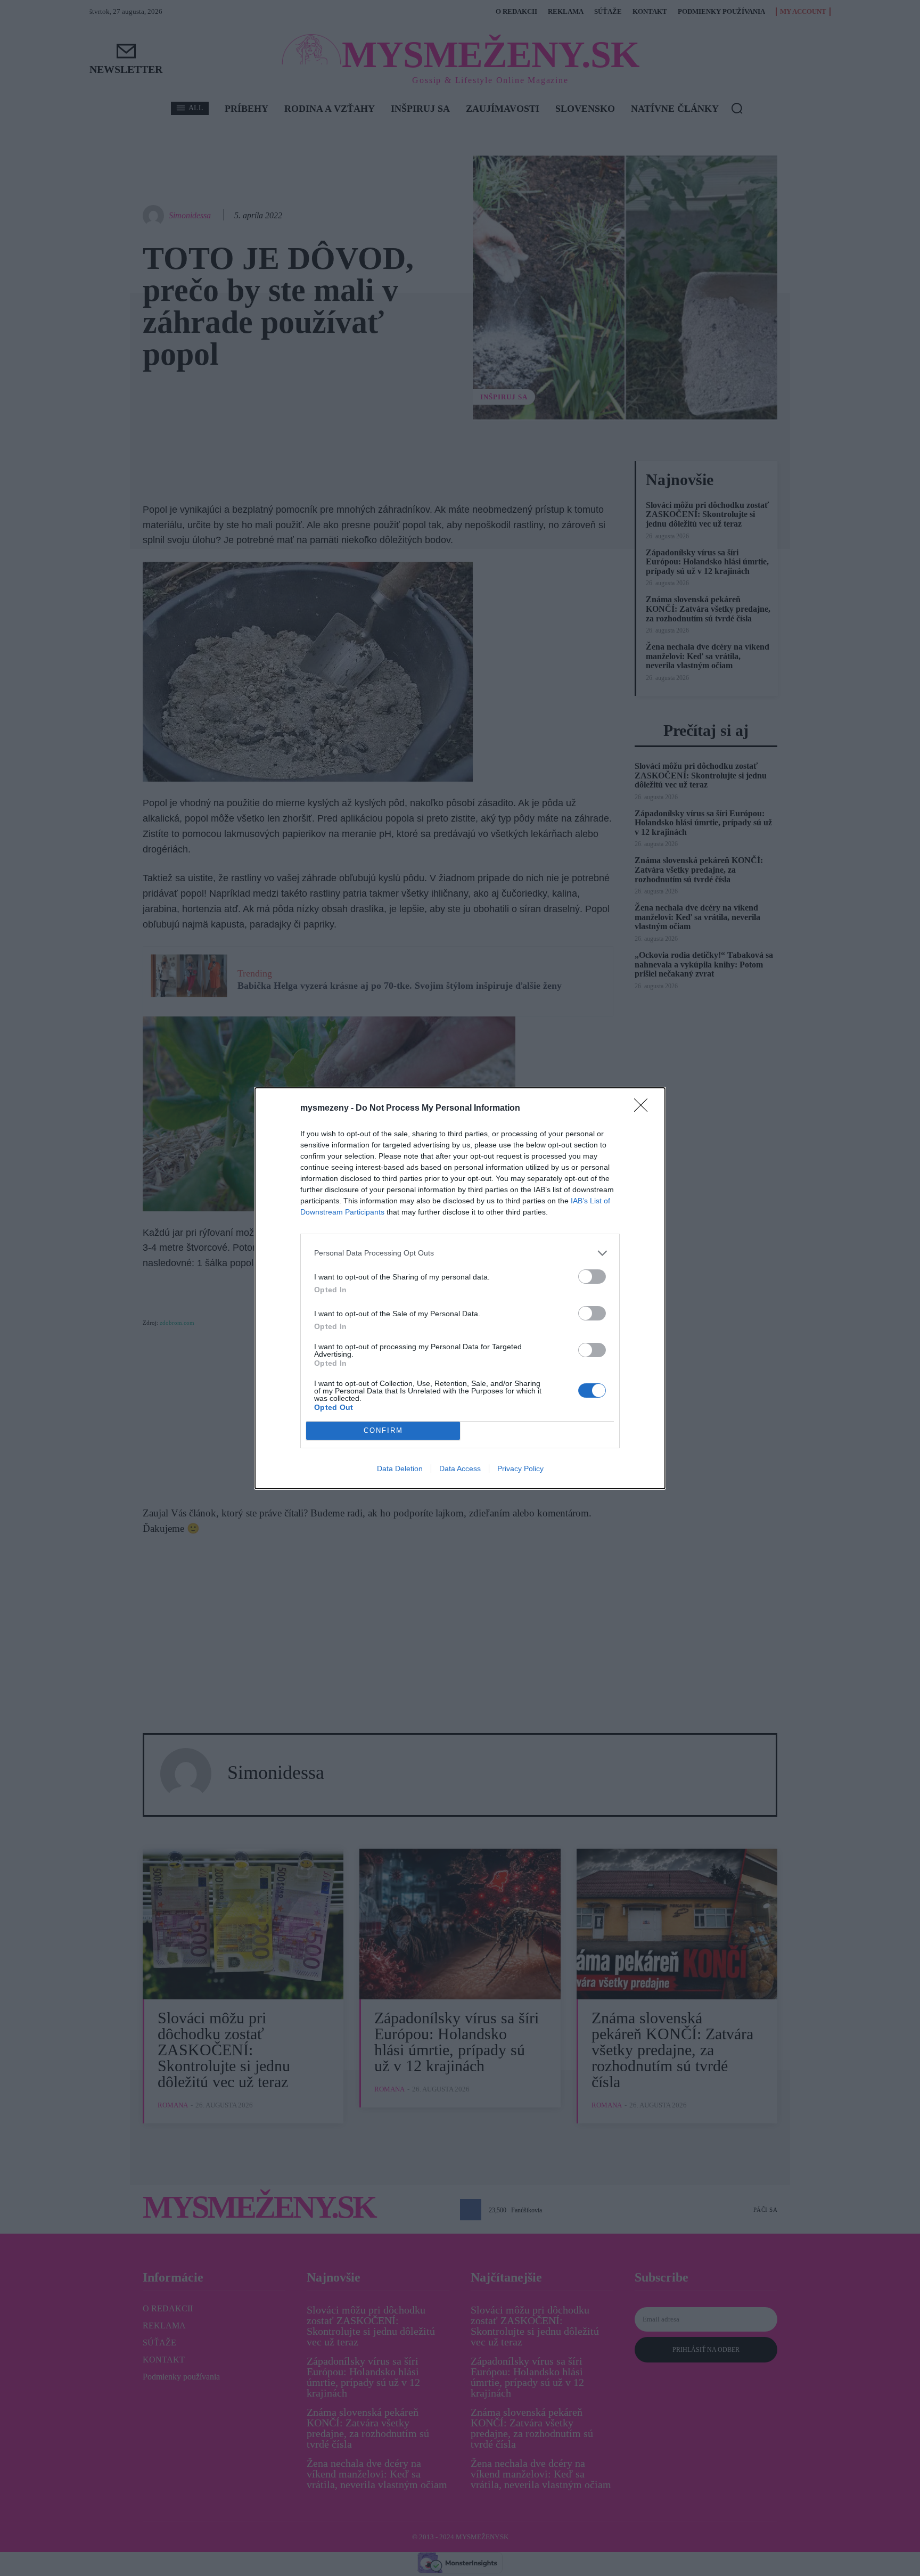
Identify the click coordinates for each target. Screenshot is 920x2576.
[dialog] (460, 1288)
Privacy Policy (520, 1469)
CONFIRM (383, 1430)
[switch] (592, 1277)
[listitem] (460, 1253)
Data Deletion (400, 1469)
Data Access (460, 1469)
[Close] (644, 1109)
